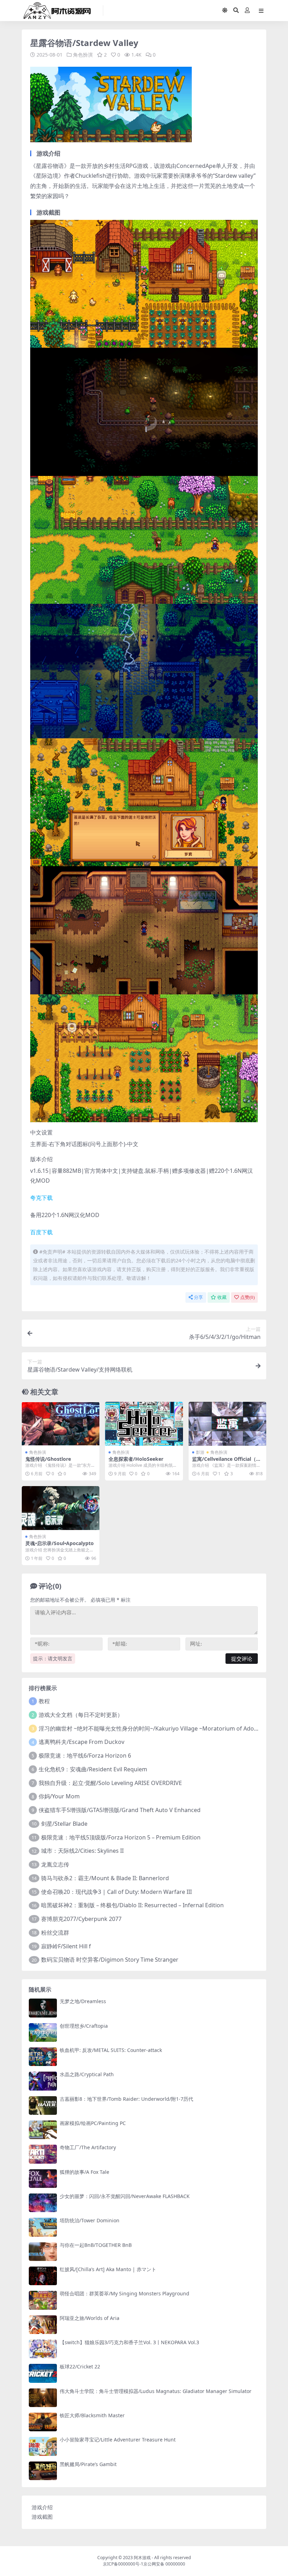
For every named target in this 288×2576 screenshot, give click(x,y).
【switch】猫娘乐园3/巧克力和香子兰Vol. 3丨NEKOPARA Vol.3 (129, 2342)
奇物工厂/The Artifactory (88, 2147)
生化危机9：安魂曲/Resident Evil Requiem (93, 1769)
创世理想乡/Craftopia (84, 2026)
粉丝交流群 (55, 1933)
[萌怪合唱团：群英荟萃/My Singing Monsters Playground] (43, 2300)
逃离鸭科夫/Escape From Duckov (81, 1742)
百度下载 (41, 1232)
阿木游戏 (142, 2558)
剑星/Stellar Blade (64, 1824)
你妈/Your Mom (59, 1796)
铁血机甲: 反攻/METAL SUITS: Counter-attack (111, 2050)
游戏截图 (42, 2517)
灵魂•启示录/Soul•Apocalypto (60, 1543)
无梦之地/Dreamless (83, 2001)
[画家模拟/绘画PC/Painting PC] (43, 2130)
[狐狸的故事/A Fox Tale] (43, 2179)
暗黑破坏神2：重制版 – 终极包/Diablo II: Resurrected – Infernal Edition (132, 1905)
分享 (198, 1297)
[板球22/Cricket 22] (43, 2373)
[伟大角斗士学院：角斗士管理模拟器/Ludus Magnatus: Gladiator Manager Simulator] (43, 2398)
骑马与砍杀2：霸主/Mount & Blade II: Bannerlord (105, 1878)
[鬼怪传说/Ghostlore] (61, 1424)
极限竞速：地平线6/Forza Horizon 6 (85, 1756)
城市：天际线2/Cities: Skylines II (82, 1851)
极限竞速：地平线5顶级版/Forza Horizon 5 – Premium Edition (121, 1837)
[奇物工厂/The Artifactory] (43, 2154)
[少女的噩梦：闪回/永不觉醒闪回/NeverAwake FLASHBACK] (43, 2203)
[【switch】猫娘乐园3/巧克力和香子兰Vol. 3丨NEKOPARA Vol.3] (43, 2349)
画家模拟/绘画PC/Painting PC (93, 2123)
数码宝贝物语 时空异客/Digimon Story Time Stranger (110, 1960)
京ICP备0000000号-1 (123, 2564)
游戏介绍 (42, 2507)
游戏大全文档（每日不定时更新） (81, 1715)
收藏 (222, 1297)
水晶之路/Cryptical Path (87, 2074)
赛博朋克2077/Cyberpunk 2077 (81, 1919)
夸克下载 (41, 1198)
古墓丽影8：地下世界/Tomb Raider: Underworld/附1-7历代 (126, 2099)
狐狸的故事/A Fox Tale (84, 2172)
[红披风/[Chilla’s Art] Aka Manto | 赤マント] (43, 2276)
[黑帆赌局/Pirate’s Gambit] (43, 2471)
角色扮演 (83, 55)
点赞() (247, 1297)
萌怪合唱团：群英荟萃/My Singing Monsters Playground (125, 2293)
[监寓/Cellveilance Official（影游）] (227, 1424)
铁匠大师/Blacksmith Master (92, 2415)
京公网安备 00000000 (164, 2564)
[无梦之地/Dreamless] (43, 2008)
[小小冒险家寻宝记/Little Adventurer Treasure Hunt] (43, 2446)
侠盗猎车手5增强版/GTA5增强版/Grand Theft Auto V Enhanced (120, 1810)
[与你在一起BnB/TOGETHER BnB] (43, 2252)
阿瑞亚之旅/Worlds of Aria (90, 2318)
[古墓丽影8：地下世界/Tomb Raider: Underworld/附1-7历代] (43, 2106)
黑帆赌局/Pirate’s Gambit (88, 2464)
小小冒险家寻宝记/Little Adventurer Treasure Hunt (118, 2440)
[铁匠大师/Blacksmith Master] (43, 2422)
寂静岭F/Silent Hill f (66, 1946)
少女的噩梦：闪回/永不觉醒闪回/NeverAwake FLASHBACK (125, 2196)
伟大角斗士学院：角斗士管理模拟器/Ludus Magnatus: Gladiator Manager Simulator (156, 2391)
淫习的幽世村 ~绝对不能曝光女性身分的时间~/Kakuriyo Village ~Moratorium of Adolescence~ (159, 1728)
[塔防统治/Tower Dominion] (43, 2227)
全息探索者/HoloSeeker (136, 1459)
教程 (44, 1701)
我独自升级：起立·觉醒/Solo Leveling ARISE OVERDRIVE (110, 1783)
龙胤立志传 (55, 1864)
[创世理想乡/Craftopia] (43, 2032)
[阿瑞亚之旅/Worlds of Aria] (43, 2325)
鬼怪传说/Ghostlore (48, 1459)
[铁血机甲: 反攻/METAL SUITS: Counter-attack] (43, 2057)
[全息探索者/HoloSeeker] (144, 1424)
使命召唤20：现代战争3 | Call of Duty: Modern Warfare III (116, 1892)
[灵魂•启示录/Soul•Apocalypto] (61, 1508)
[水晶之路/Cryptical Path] (43, 2081)
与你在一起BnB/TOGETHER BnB (96, 2245)
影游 (200, 1452)
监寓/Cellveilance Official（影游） (227, 1462)
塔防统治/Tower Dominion (90, 2220)
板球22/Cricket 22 (80, 2366)
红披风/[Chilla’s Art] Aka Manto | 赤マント (108, 2269)
